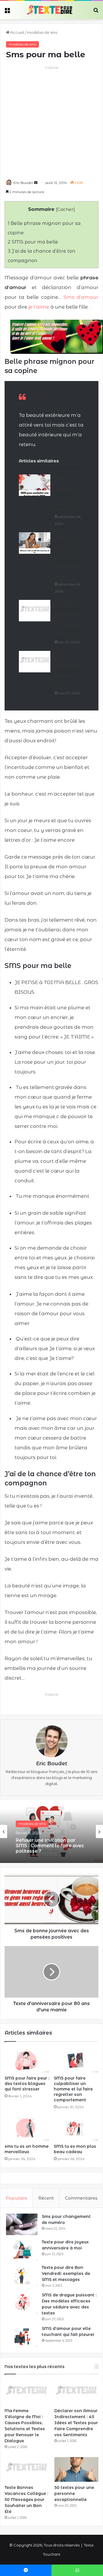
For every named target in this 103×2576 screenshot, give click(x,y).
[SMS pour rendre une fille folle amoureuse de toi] (35, 543)
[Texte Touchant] (49, 10)
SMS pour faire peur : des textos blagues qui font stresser (27, 2084)
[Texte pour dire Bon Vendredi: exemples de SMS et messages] (22, 2275)
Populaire (16, 2198)
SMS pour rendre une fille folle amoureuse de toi (67, 557)
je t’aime (39, 307)
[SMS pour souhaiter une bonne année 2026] (35, 485)
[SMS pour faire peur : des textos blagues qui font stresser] (27, 2060)
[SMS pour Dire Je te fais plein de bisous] (35, 662)
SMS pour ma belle (33, 242)
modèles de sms (42, 32)
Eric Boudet (23, 183)
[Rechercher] (96, 12)
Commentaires (81, 2198)
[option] (51, 1831)
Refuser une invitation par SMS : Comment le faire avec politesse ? (50, 1846)
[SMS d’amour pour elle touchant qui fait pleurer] (22, 2336)
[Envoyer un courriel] (36, 183)
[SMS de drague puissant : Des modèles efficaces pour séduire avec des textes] (22, 2303)
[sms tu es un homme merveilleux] (27, 2128)
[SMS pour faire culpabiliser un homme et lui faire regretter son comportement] (76, 2060)
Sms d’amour (81, 297)
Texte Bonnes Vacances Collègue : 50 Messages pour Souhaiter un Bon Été (26, 2500)
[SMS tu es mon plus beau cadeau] (76, 2128)
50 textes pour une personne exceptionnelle (74, 2493)
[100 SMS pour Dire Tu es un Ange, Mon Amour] (35, 611)
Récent (46, 2198)
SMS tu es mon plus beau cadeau (75, 2149)
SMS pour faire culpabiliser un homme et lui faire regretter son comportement (73, 2089)
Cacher (65, 209)
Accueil (17, 32)
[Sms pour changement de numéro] (22, 2224)
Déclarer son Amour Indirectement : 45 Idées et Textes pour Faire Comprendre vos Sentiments (76, 2423)
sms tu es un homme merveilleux (27, 2149)
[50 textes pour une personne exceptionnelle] (76, 2470)
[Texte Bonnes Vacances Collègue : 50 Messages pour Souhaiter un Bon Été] (27, 2470)
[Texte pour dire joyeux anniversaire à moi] (22, 2250)
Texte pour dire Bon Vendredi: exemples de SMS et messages (66, 2273)
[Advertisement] (51, 122)
